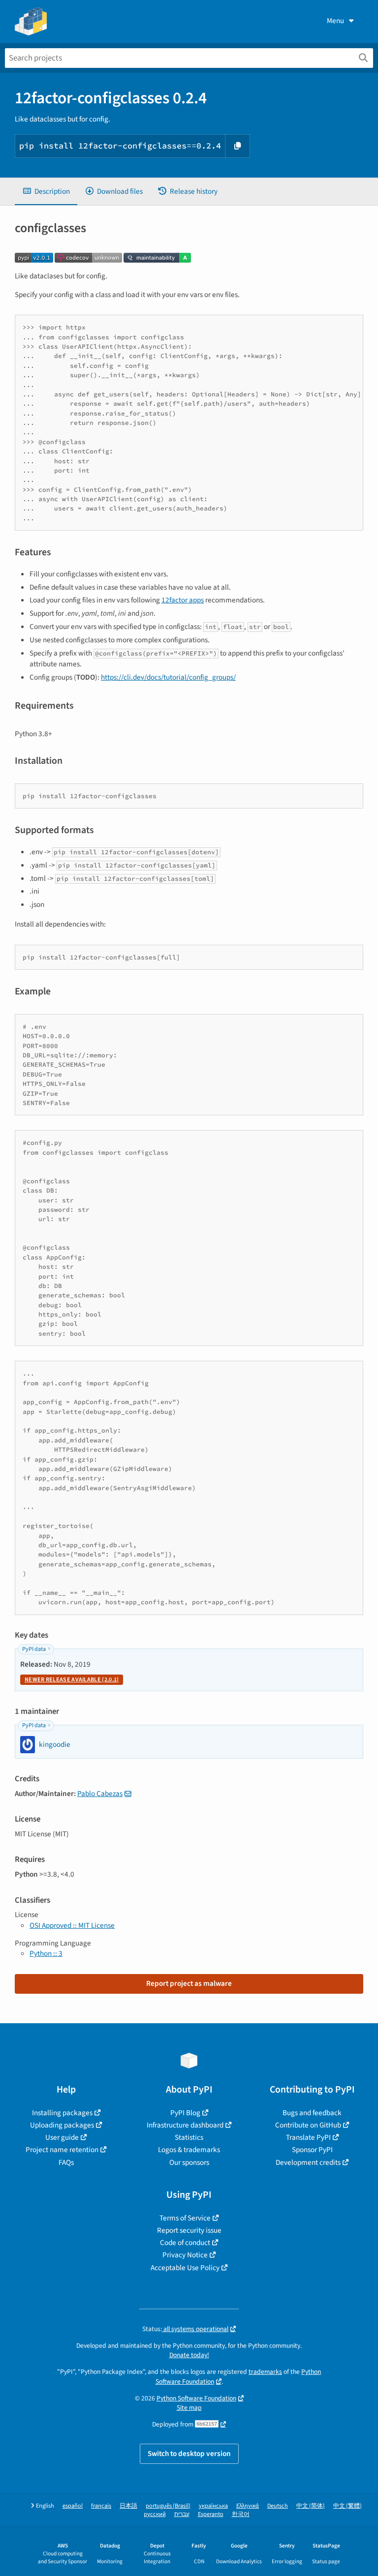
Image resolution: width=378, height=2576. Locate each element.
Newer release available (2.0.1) (72, 1680)
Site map (189, 2408)
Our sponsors (189, 2162)
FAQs (66, 2162)
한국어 (241, 2514)
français (101, 2506)
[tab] (46, 192)
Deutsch (278, 2506)
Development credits (308, 2162)
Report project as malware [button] (189, 1983)
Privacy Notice (185, 2255)
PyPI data (34, 1649)
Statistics (189, 2137)
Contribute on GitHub (308, 2125)
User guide (62, 2137)
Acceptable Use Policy (185, 2268)
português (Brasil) (168, 2506)
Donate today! (189, 2355)
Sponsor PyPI (312, 2150)
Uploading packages (62, 2125)
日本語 (128, 2506)
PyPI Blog (185, 2113)
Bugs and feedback (312, 2113)
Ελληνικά (248, 2506)
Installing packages (62, 2113)
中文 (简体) (311, 2506)
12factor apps (183, 600)
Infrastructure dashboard (185, 2125)
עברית (182, 2514)
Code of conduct (185, 2243)
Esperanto (211, 2514)
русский (155, 2514)
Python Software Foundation (196, 2398)
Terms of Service (185, 2218)
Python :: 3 (46, 1953)
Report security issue (189, 2230)
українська (213, 2506)
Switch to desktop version (189, 2454)
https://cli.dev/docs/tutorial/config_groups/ (168, 677)
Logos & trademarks (189, 2150)
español (73, 2506)
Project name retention (62, 2150)
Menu (335, 21)
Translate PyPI (308, 2137)
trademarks (265, 2372)
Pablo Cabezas (100, 1794)
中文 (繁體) (347, 2506)
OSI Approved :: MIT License (72, 1925)
